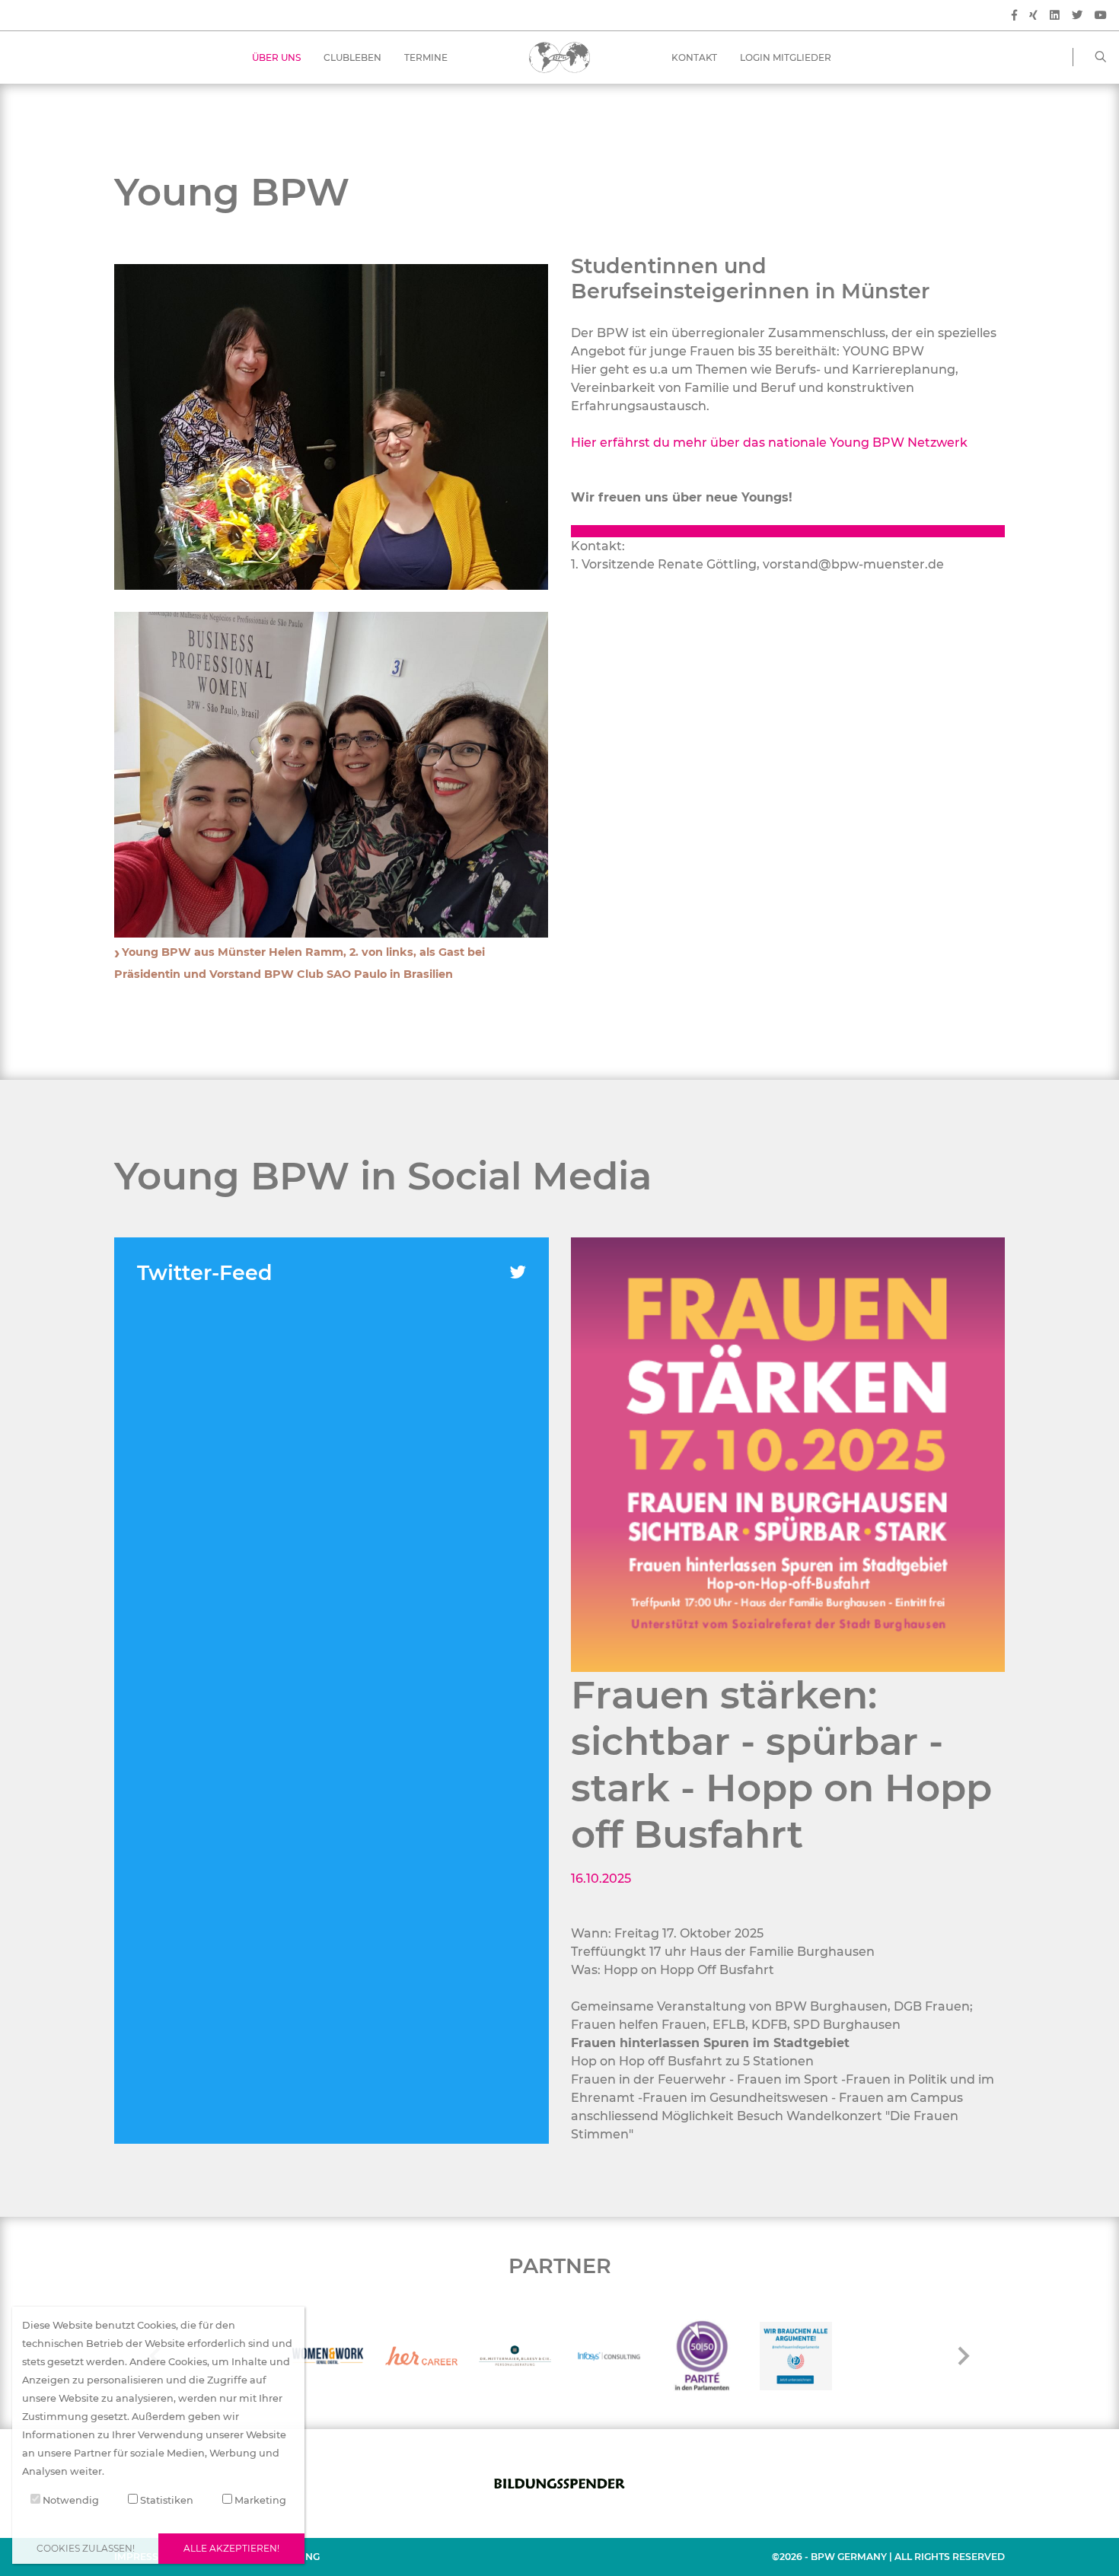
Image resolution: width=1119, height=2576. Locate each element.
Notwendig (70, 2500)
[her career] (421, 2356)
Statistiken (166, 2500)
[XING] (1033, 16)
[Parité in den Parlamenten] (702, 2356)
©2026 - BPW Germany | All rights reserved (888, 2557)
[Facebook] (1014, 16)
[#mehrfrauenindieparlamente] (796, 2356)
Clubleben (352, 57)
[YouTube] (1101, 16)
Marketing (259, 2500)
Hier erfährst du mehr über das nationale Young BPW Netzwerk (769, 443)
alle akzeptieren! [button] (231, 2548)
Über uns (276, 57)
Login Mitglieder (786, 57)
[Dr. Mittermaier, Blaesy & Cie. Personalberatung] (515, 2356)
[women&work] (328, 2356)
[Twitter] (1077, 16)
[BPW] (559, 57)
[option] (788, 1455)
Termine (426, 57)
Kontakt (694, 57)
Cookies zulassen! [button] (86, 2548)
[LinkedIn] (1055, 16)
